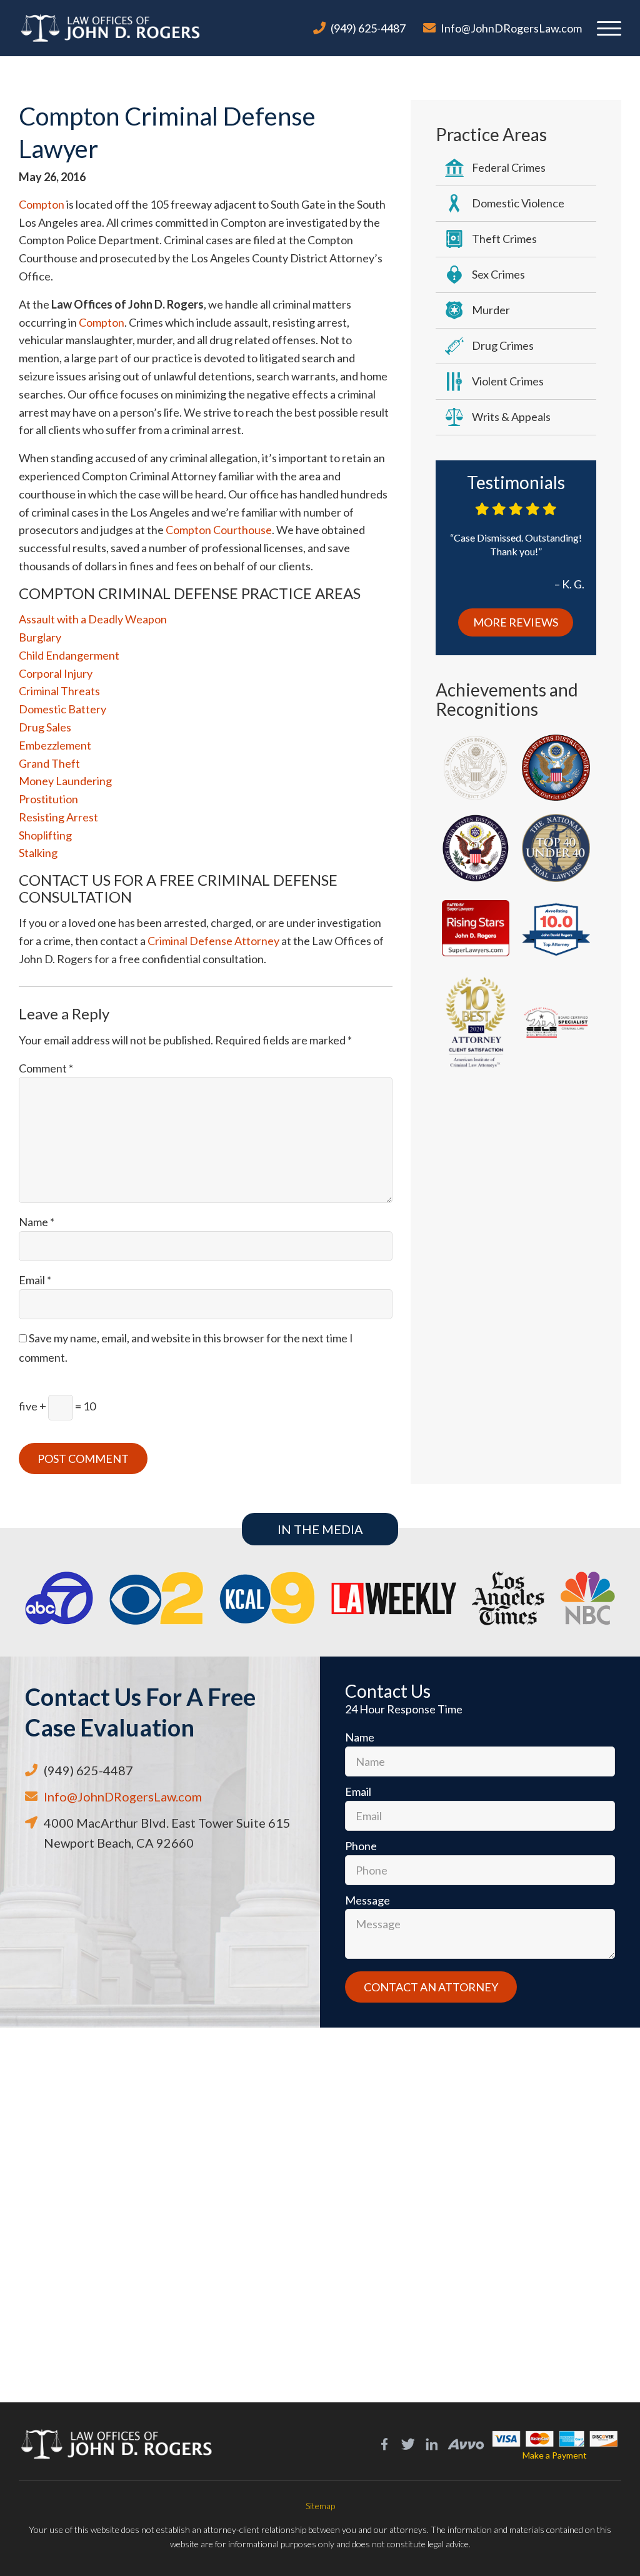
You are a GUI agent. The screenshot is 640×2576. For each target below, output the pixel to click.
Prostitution (48, 799)
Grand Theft (49, 763)
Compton (42, 204)
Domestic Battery (62, 709)
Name (37, 1222)
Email (35, 1280)
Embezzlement (55, 745)
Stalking (38, 853)
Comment (46, 1068)
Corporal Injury (56, 673)
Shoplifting (45, 835)
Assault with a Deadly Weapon (93, 619)
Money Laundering (65, 781)
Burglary (40, 637)
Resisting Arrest (58, 817)
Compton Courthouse (219, 530)
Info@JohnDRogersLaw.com (511, 28)
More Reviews (516, 622)
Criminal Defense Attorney (213, 941)
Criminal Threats (59, 691)
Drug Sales (45, 727)
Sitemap (320, 2506)
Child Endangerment (69, 655)
